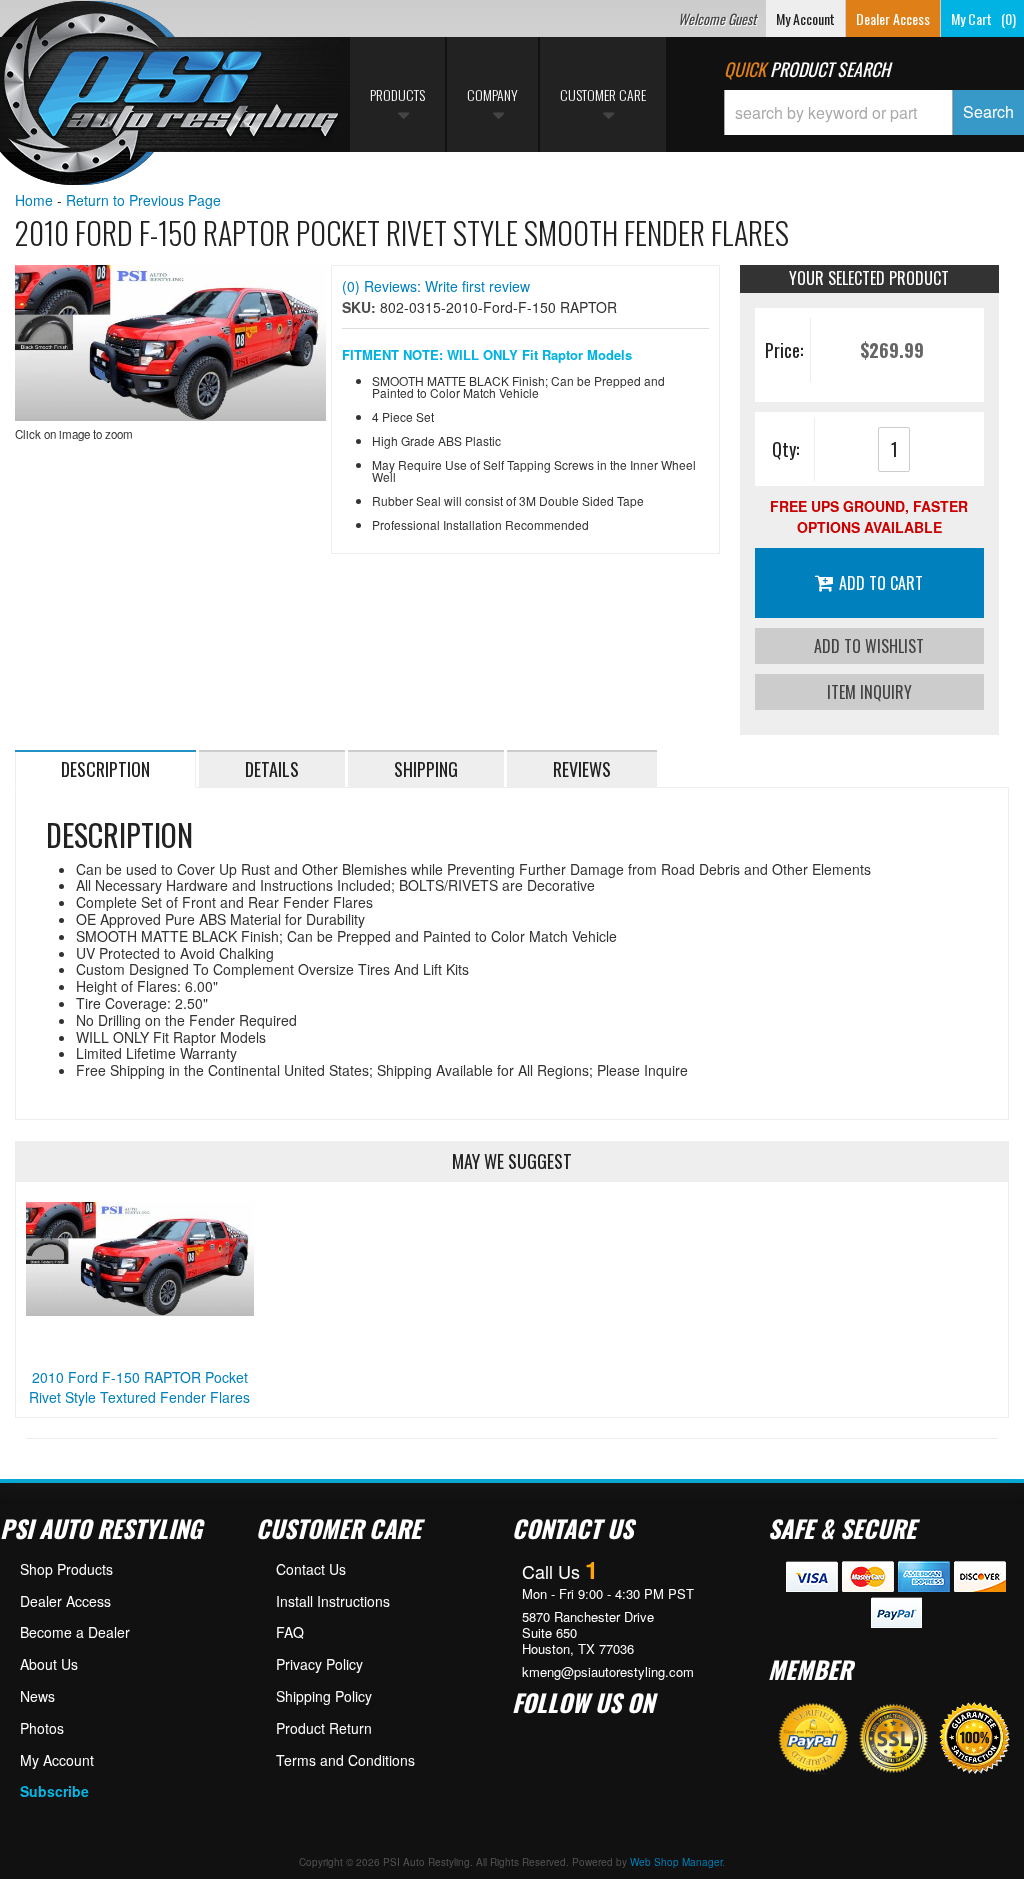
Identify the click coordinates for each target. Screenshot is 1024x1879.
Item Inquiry (869, 692)
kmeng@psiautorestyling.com (608, 1672)
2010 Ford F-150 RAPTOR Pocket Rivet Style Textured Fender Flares (139, 1387)
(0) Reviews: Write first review (436, 286)
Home (34, 200)
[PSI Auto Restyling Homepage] (171, 95)
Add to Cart (881, 583)
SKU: (361, 307)
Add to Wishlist (869, 646)
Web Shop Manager (676, 1862)
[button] (874, 112)
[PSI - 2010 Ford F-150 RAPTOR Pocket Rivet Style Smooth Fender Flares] (170, 343)
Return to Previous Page (143, 200)
